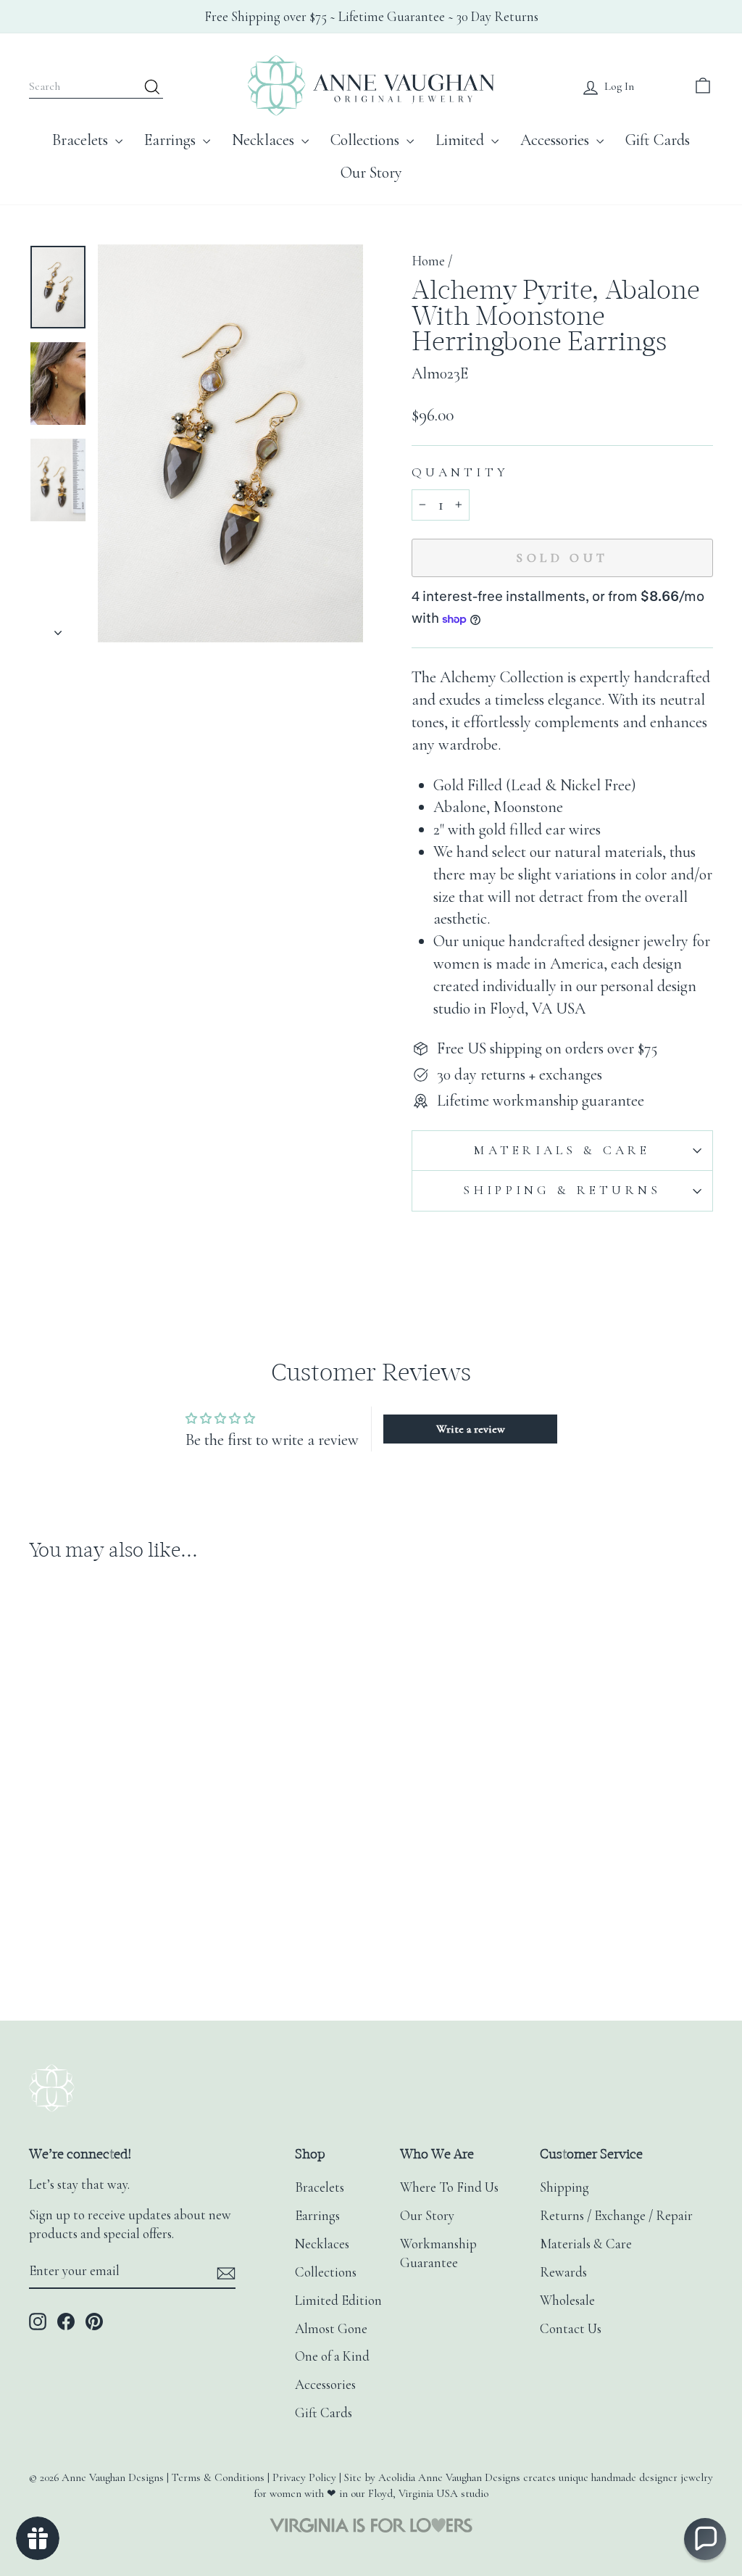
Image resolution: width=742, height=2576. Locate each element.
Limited (462, 140)
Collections (367, 140)
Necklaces (265, 140)
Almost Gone (331, 2329)
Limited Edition (338, 2300)
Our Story (371, 173)
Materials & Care (562, 1150)
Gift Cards (658, 140)
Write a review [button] (471, 1429)
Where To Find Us (449, 2187)
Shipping (564, 2187)
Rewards (563, 2272)
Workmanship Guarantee (438, 2253)
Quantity (460, 472)
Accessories (556, 140)
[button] (705, 2539)
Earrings (172, 140)
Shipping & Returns (562, 1190)
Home (428, 261)
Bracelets (82, 140)
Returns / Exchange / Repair (616, 2216)
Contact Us (571, 2329)
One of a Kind (332, 2356)
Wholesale (567, 2300)
